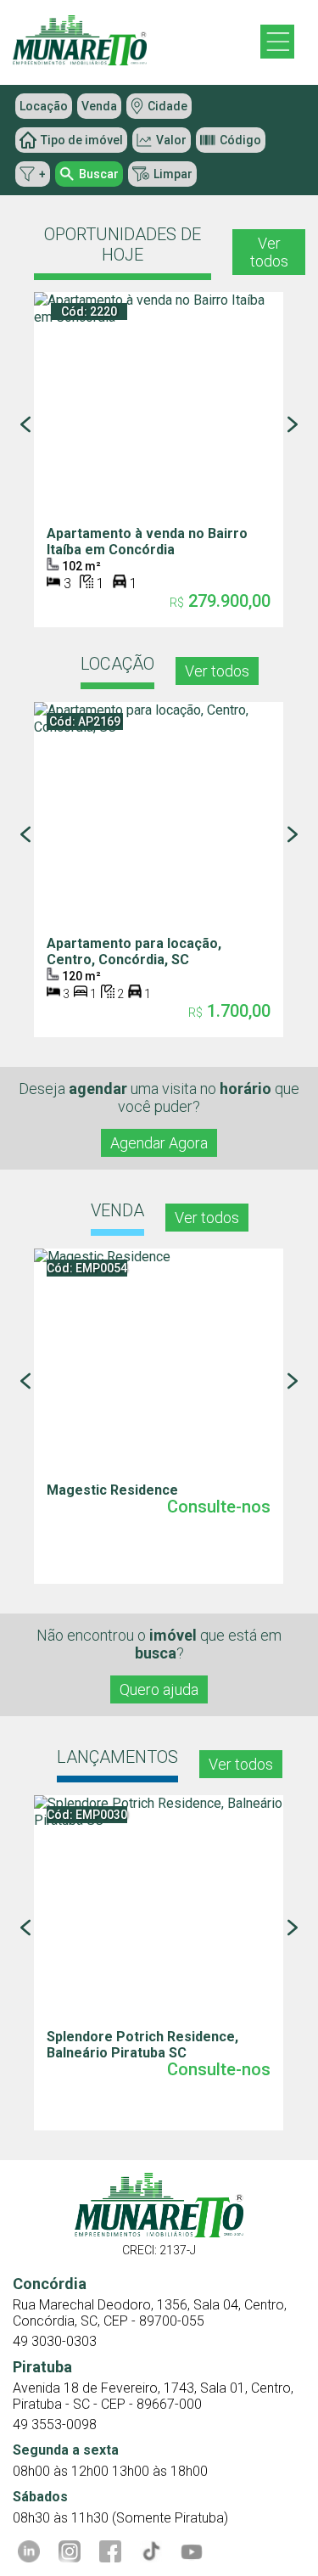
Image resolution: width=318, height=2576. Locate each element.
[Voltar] (25, 424)
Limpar (173, 174)
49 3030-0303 (55, 2341)
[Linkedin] (29, 2551)
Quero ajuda (159, 1689)
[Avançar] (293, 424)
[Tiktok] (151, 2551)
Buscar (99, 174)
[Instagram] (70, 2551)
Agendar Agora (159, 1143)
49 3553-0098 (55, 2424)
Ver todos (269, 252)
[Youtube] (192, 2551)
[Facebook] (110, 2551)
